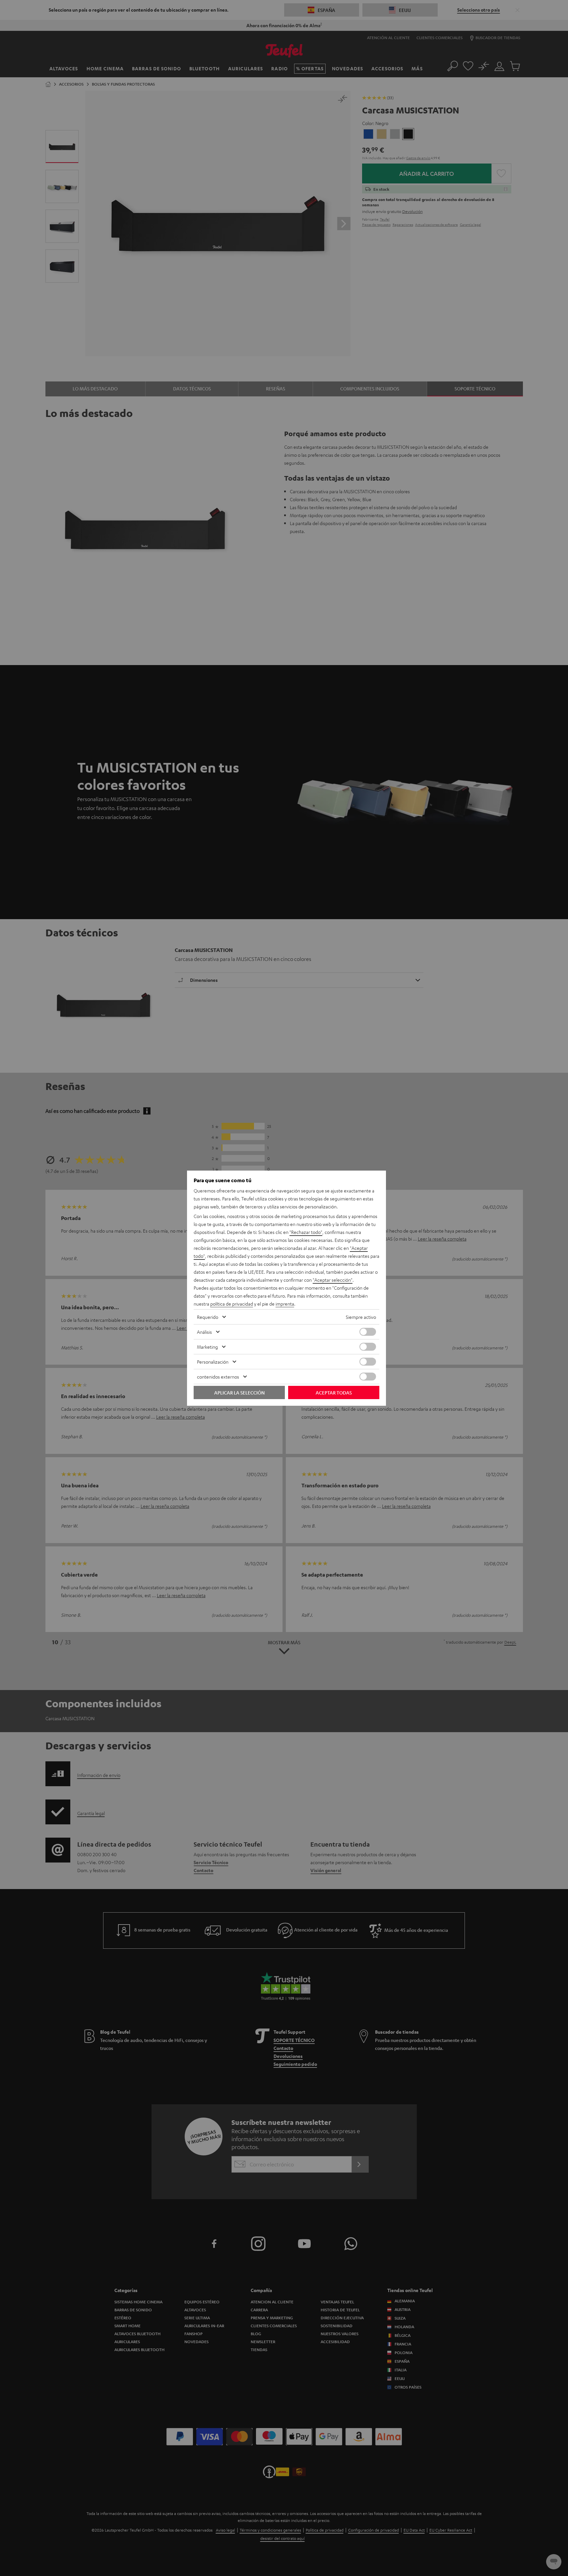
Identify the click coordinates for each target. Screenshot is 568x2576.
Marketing (207, 1347)
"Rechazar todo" (306, 1232)
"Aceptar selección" (333, 1280)
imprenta (285, 1304)
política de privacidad (232, 1304)
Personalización (213, 1362)
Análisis (204, 1332)
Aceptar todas (334, 1392)
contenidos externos (218, 1377)
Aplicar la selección (239, 1392)
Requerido (208, 1317)
